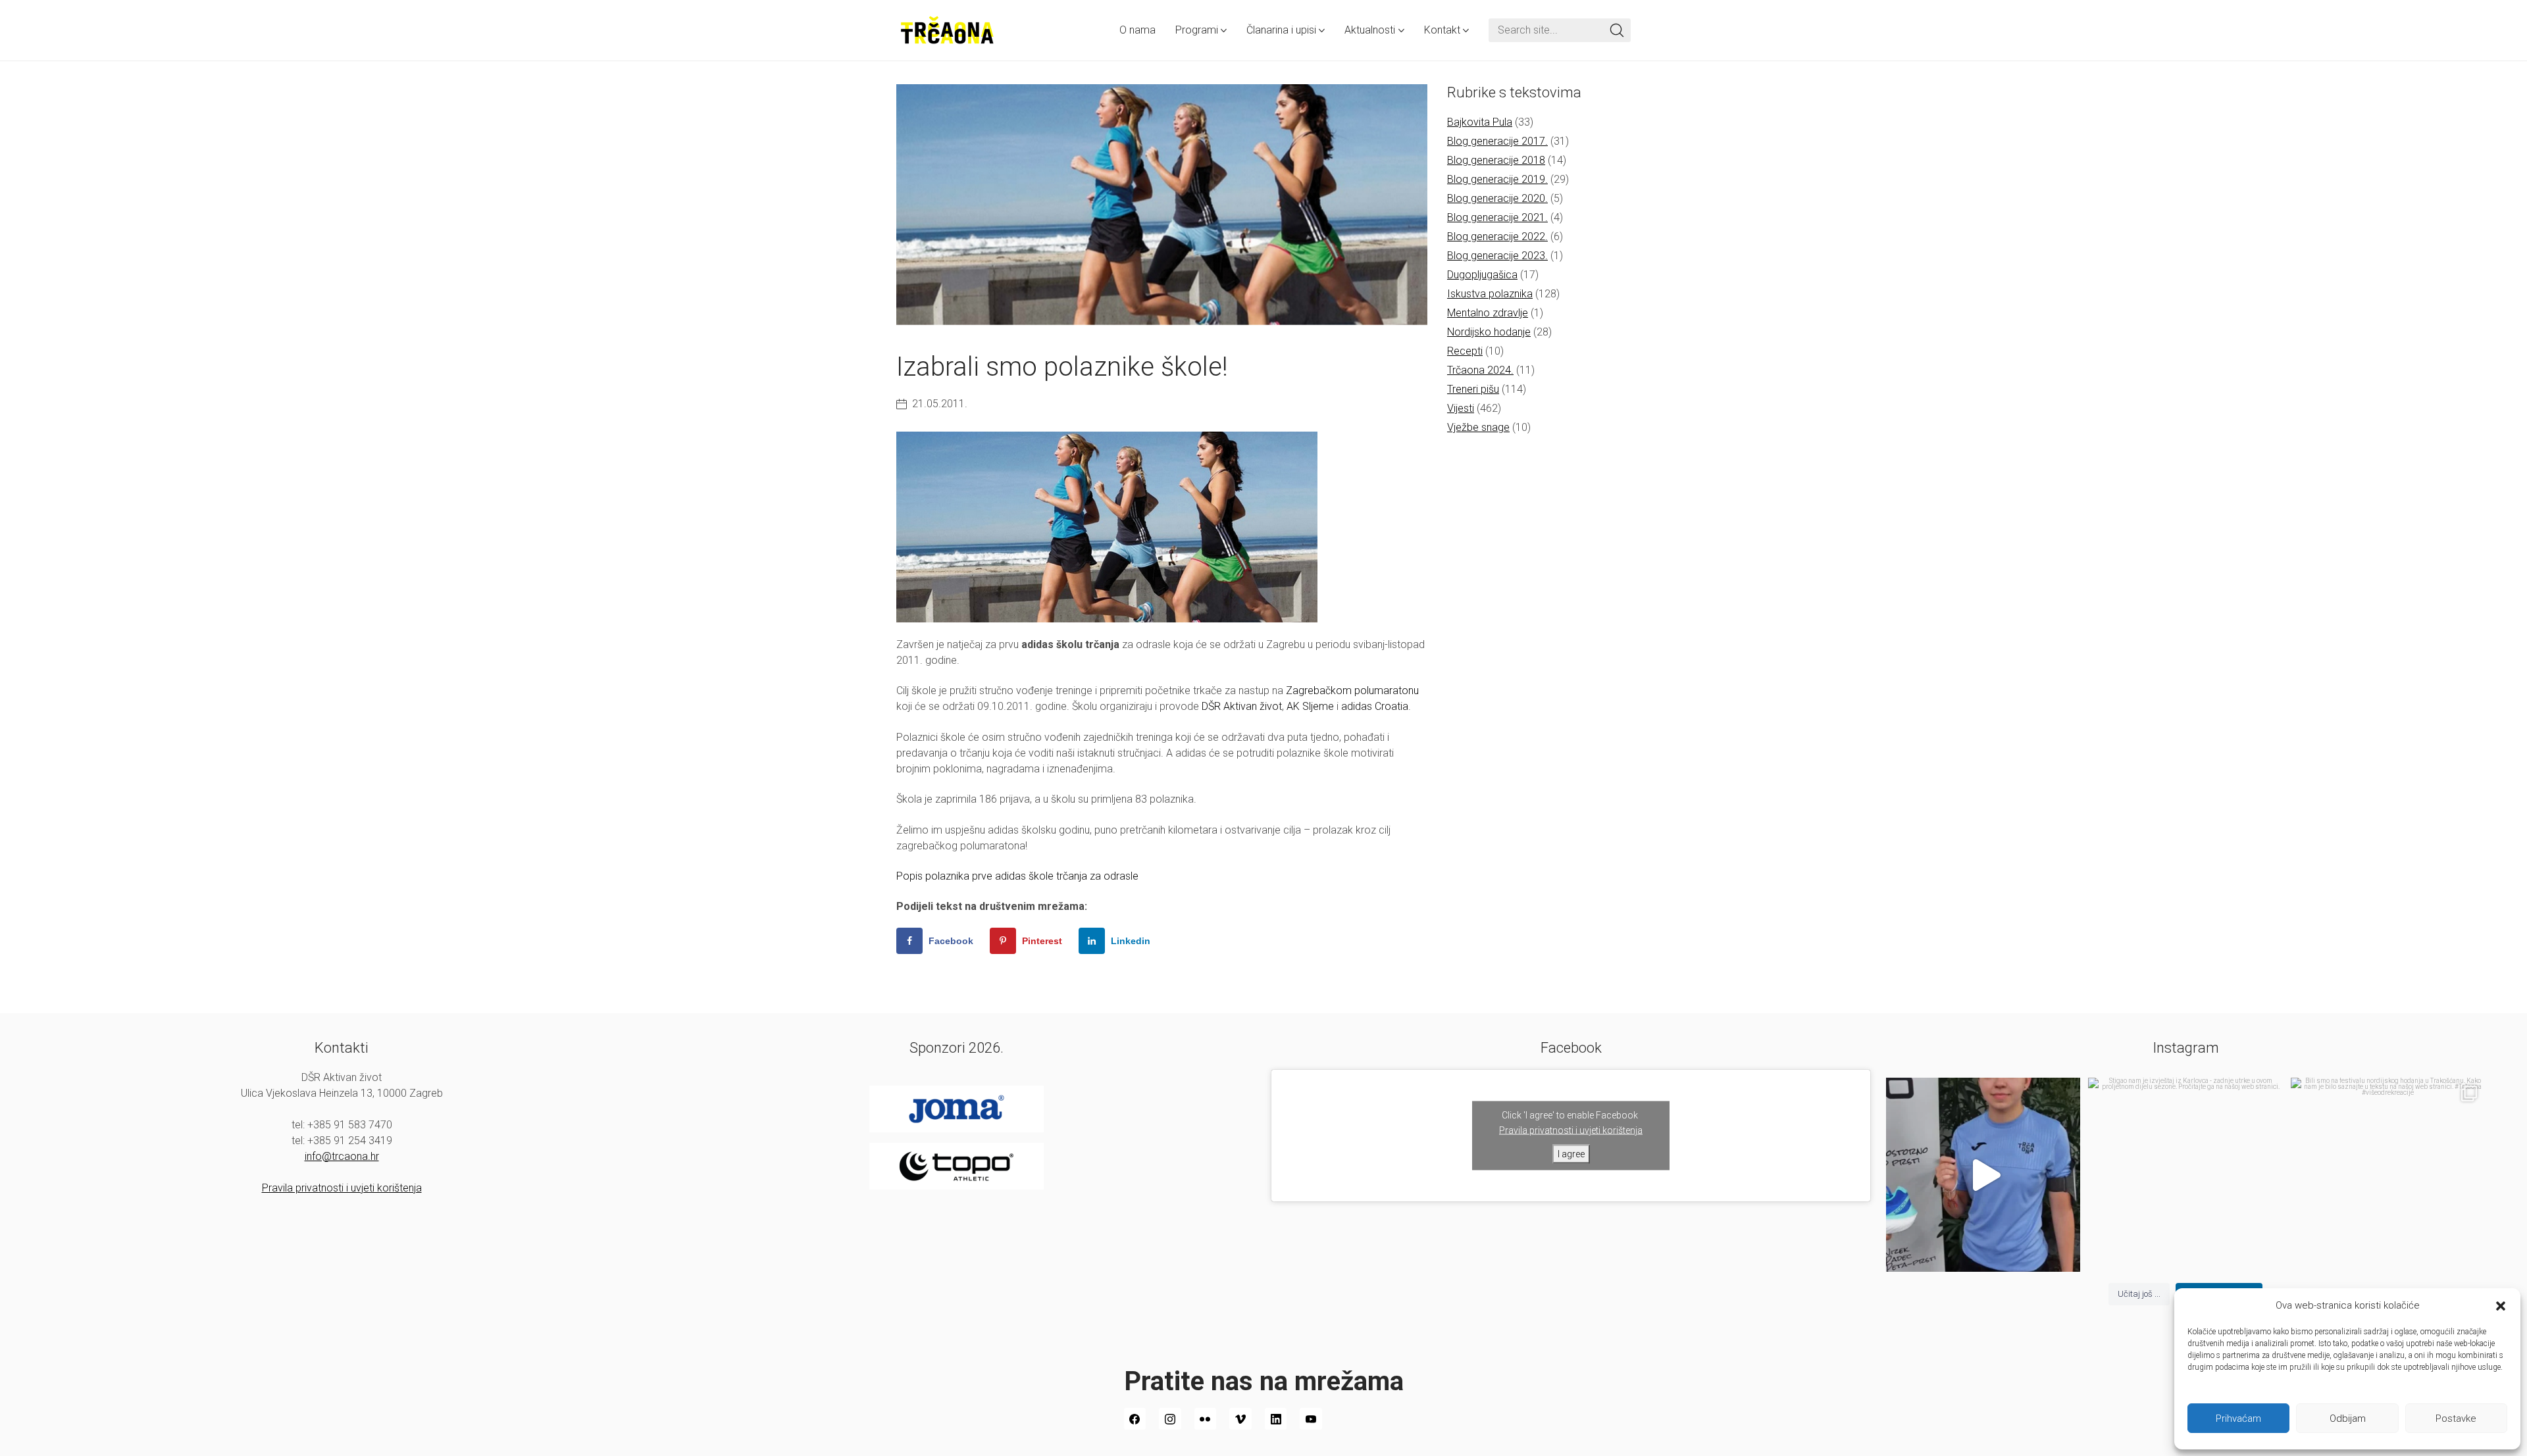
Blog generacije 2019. (1497, 179)
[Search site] (1617, 30)
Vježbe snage (1478, 427)
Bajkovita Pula (1480, 122)
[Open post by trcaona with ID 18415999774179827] (2185, 1175)
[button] (2501, 1305)
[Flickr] (1206, 1419)
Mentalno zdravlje (1488, 313)
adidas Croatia (1375, 706)
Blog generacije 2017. (1497, 141)
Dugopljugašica (1482, 275)
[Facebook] (1135, 1419)
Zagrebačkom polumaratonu (1352, 690)
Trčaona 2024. (1480, 370)
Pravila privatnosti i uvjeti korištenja (342, 1188)
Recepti (1465, 351)
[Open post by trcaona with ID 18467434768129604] (1983, 1175)
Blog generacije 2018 (1496, 160)
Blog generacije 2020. (1497, 198)
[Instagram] (1170, 1419)
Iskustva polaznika (1490, 294)
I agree (1571, 1153)
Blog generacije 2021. (1497, 217)
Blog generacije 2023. (1497, 256)
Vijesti (1461, 408)
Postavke (2456, 1418)
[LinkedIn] (1276, 1419)
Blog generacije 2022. (1497, 237)
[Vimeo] (1240, 1419)
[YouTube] (1311, 1419)
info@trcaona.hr (342, 1156)
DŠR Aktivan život (1242, 706)
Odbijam (2348, 1418)
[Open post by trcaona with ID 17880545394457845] (2388, 1175)
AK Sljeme (1310, 706)
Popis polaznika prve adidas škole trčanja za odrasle (1017, 876)
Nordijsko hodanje (1489, 332)
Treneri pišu (1473, 389)
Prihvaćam (2238, 1418)
